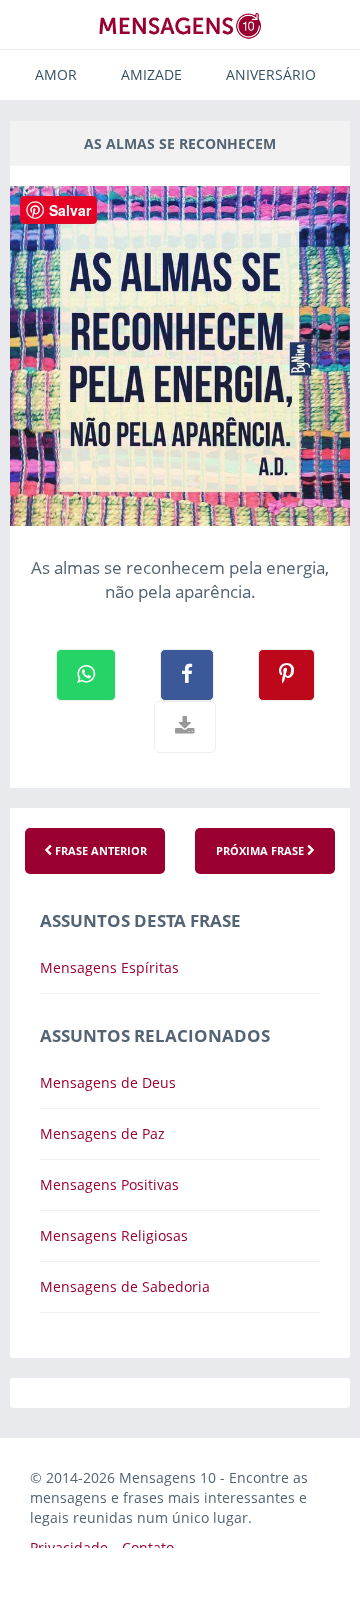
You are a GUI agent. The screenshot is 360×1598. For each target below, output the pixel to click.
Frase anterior (99, 850)
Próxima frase (261, 850)
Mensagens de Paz (102, 1133)
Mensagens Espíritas (109, 967)
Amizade (151, 74)
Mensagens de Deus (108, 1082)
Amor (56, 74)
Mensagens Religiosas (114, 1235)
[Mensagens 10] (180, 25)
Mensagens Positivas (109, 1184)
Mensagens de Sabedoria (125, 1286)
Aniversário (271, 74)
